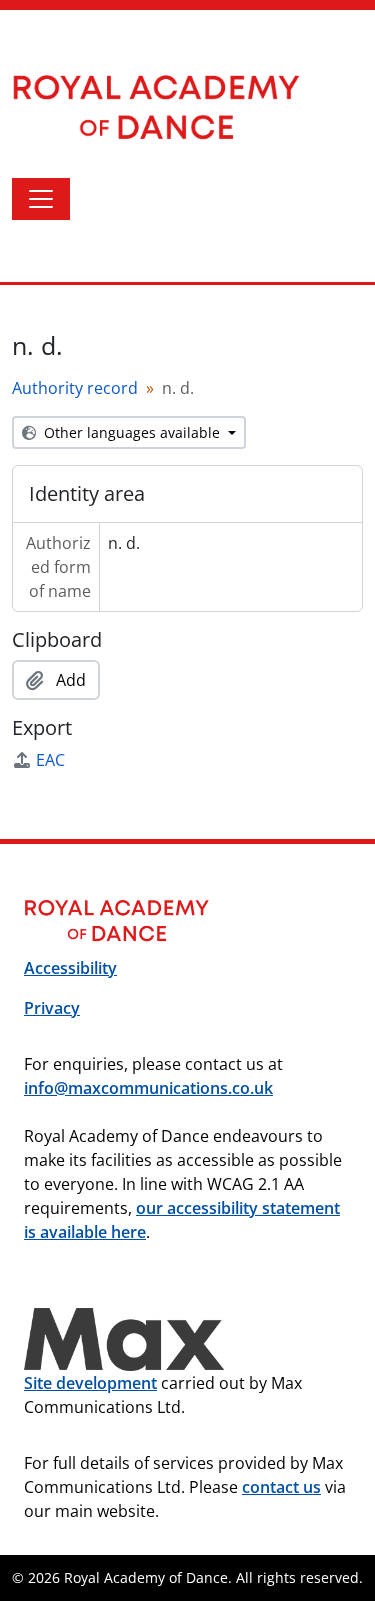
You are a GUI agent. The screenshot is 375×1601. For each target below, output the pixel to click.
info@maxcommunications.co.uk (148, 1088)
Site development (90, 1383)
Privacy (52, 1008)
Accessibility (70, 968)
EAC (50, 760)
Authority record (75, 388)
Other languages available (132, 432)
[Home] (175, 107)
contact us (281, 1487)
